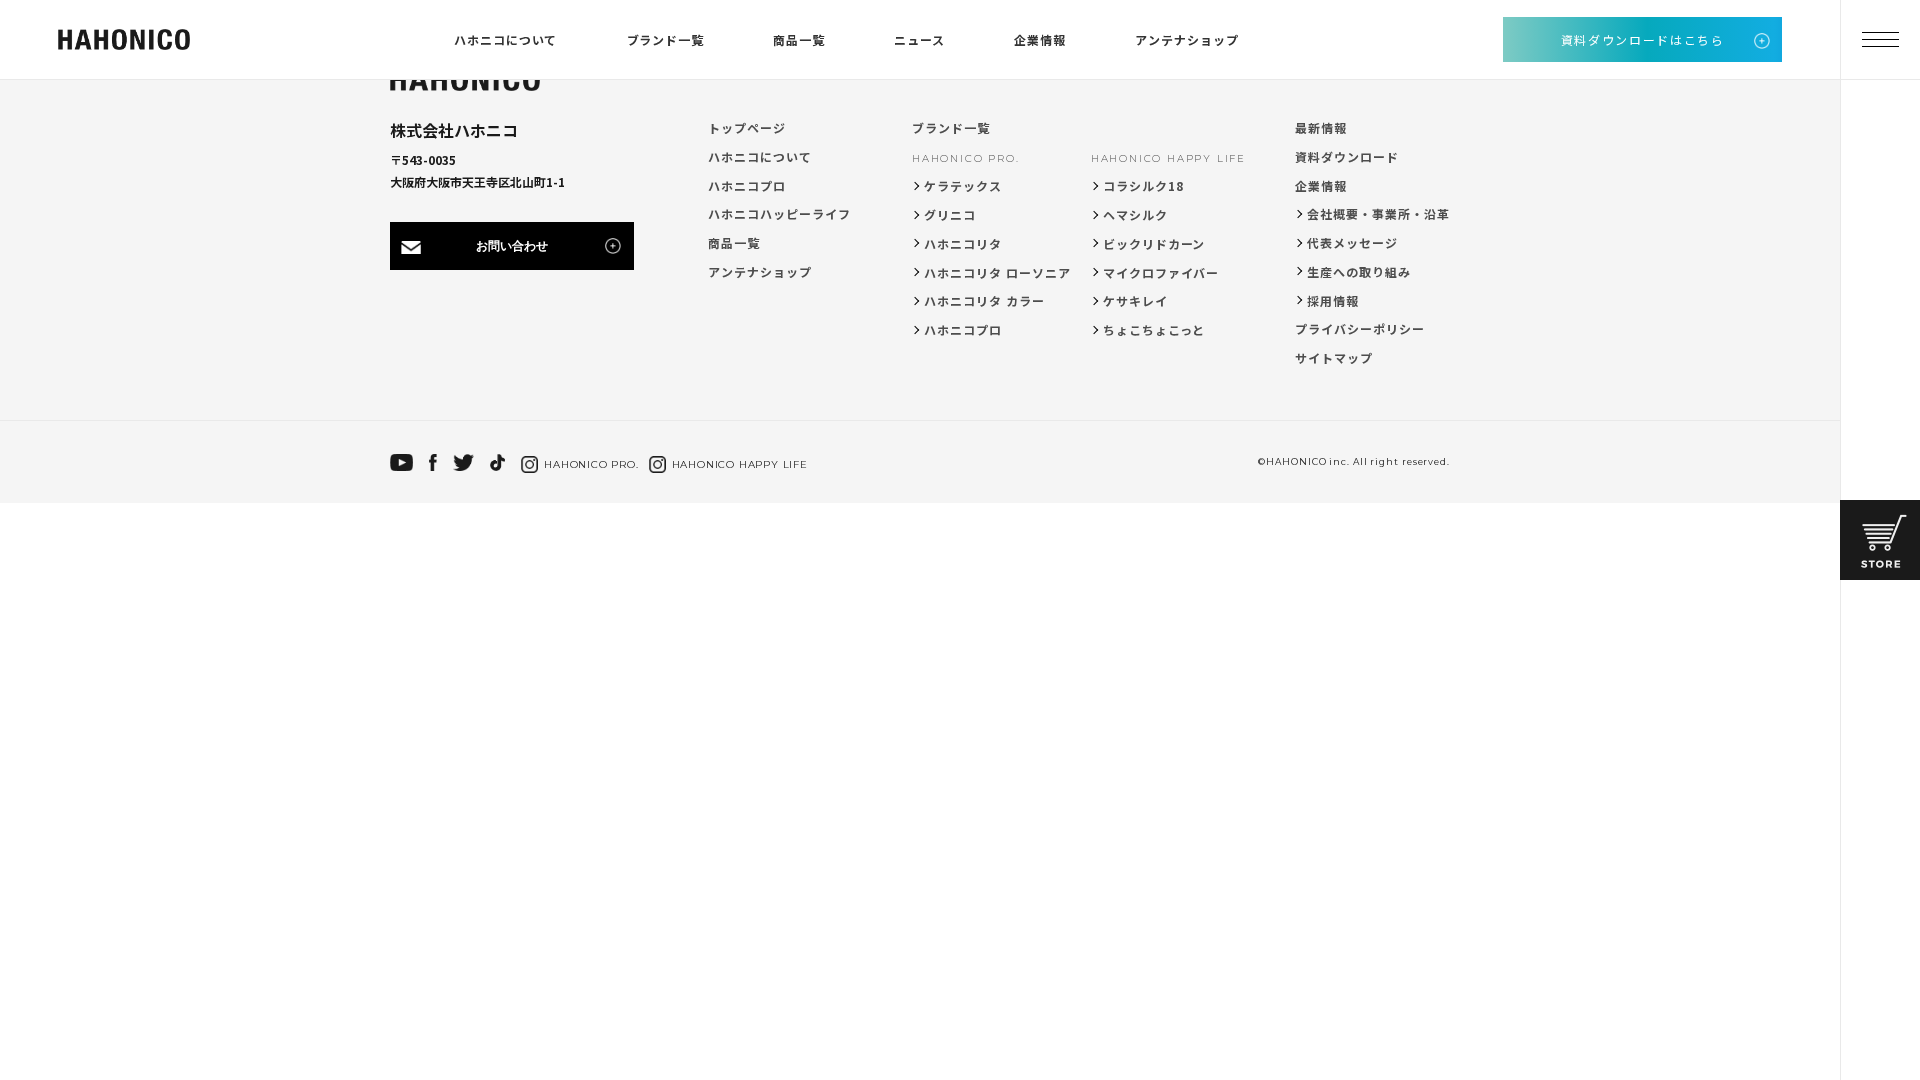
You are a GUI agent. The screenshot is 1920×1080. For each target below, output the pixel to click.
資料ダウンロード (1347, 156)
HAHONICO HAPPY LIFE (1168, 158)
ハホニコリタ (963, 243)
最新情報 (1321, 127)
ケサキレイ (1135, 300)
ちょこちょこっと (1154, 329)
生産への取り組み (1359, 271)
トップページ (747, 127)
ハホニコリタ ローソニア (997, 272)
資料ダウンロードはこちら (1643, 39)
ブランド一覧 (666, 39)
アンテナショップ (1187, 39)
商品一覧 (799, 39)
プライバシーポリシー (1360, 328)
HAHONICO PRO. (965, 158)
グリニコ (950, 214)
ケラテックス (963, 185)
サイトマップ (1334, 357)
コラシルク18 (1143, 185)
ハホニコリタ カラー (984, 300)
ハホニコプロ (747, 185)
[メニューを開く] (1880, 40)
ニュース (919, 39)
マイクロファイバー (1161, 272)
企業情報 (1040, 39)
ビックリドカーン (1154, 243)
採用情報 (1333, 300)
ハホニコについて (506, 39)
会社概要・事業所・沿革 (1378, 213)
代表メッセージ (1352, 242)
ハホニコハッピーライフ (779, 213)
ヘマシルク (1135, 214)
